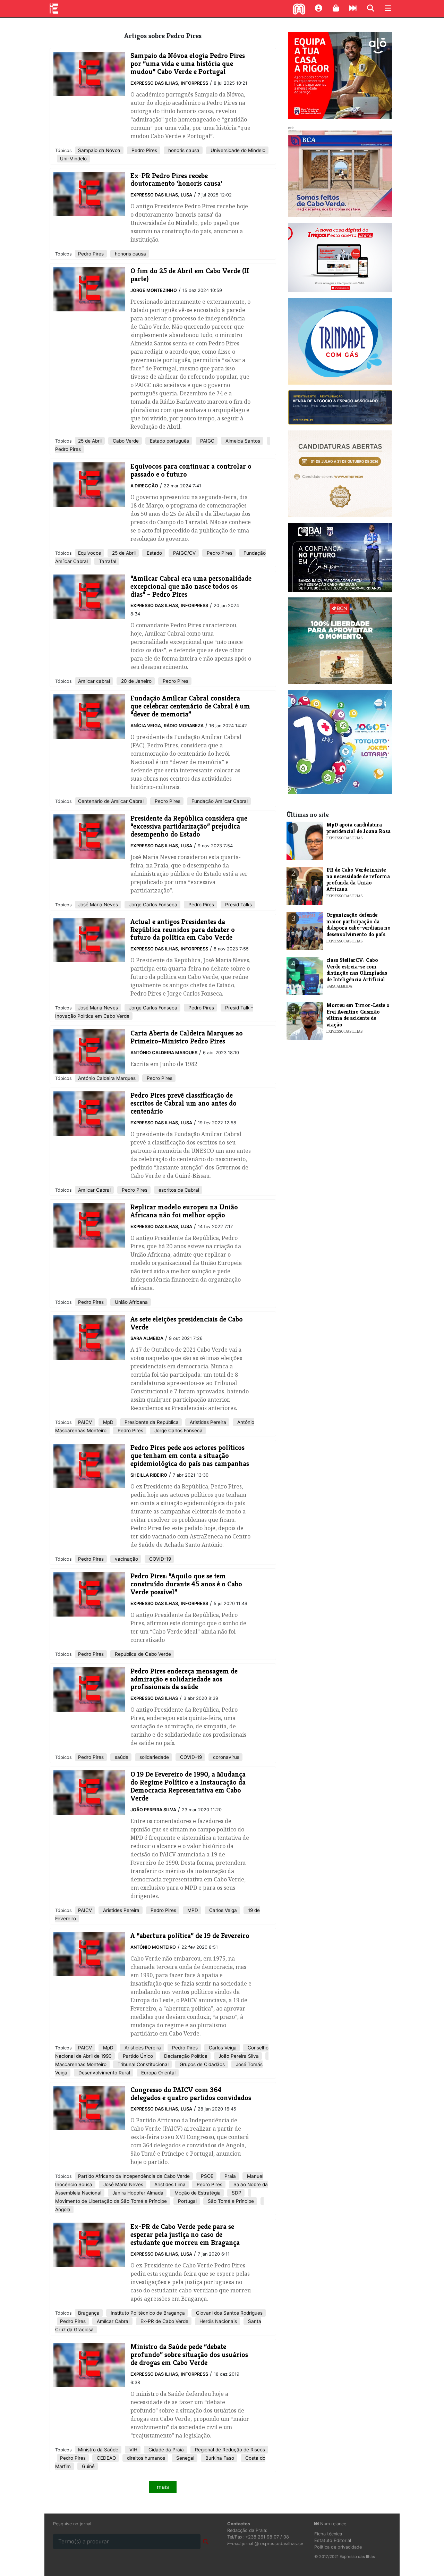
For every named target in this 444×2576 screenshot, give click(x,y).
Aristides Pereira (207, 1422)
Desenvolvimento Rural (104, 2073)
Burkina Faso (219, 2458)
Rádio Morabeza (184, 726)
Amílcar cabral (94, 681)
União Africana (131, 1302)
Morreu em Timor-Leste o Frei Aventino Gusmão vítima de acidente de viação (358, 1015)
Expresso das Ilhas (154, 83)
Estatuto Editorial (333, 2540)
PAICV (85, 1422)
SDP (236, 2193)
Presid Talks (238, 905)
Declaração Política (185, 2056)
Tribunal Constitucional (142, 2064)
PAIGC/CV (184, 553)
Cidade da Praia (165, 2450)
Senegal (185, 2458)
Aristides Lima (169, 2184)
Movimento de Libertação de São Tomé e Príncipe (111, 2201)
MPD (192, 1910)
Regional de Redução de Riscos (229, 2450)
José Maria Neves (98, 905)
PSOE (206, 2176)
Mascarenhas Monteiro (81, 2064)
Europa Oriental (158, 2073)
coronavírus (225, 1757)
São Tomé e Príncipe (230, 2201)
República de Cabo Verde (142, 1654)
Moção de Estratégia (197, 2193)
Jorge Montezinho (154, 290)
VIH (133, 2450)
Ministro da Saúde (98, 2450)
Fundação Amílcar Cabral (219, 801)
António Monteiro (153, 1947)
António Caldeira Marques (164, 1053)
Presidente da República (151, 1422)
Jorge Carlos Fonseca (152, 905)
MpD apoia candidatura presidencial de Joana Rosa (358, 828)
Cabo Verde (125, 441)
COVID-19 (159, 1559)
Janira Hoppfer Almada (137, 2193)
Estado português (169, 441)
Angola (63, 2209)
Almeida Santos (242, 441)
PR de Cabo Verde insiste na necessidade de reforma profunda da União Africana (358, 879)
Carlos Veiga (222, 1910)
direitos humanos (145, 2458)
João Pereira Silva (153, 1810)
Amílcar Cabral (94, 1190)
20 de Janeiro (136, 681)
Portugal (187, 2201)
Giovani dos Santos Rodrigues (229, 2313)
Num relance (332, 2524)
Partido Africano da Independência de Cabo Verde (134, 2176)
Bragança (89, 2313)
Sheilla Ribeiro (149, 1475)
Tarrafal (107, 561)
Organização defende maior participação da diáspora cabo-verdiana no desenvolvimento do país (358, 924)
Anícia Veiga (146, 726)
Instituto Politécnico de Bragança (147, 2313)
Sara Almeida (147, 1338)
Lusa (186, 195)
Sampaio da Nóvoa (99, 150)
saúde (121, 1757)
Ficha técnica (328, 2534)
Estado (154, 553)
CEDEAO (106, 2458)
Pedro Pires (144, 150)
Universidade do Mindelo (237, 150)
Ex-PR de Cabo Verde (164, 2321)
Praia (229, 2176)
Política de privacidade (338, 2547)
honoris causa (183, 150)
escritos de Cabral (178, 1190)
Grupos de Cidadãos (202, 2064)
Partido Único (137, 2056)
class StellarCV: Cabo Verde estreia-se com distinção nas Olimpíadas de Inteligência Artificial (357, 970)
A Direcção (144, 486)
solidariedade (153, 1757)
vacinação (126, 1559)
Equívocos (89, 553)
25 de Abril (90, 441)
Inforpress (194, 83)
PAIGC (207, 441)
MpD (108, 1422)
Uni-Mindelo (73, 159)
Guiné (88, 2466)
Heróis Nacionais (217, 2321)
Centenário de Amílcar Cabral (111, 801)
